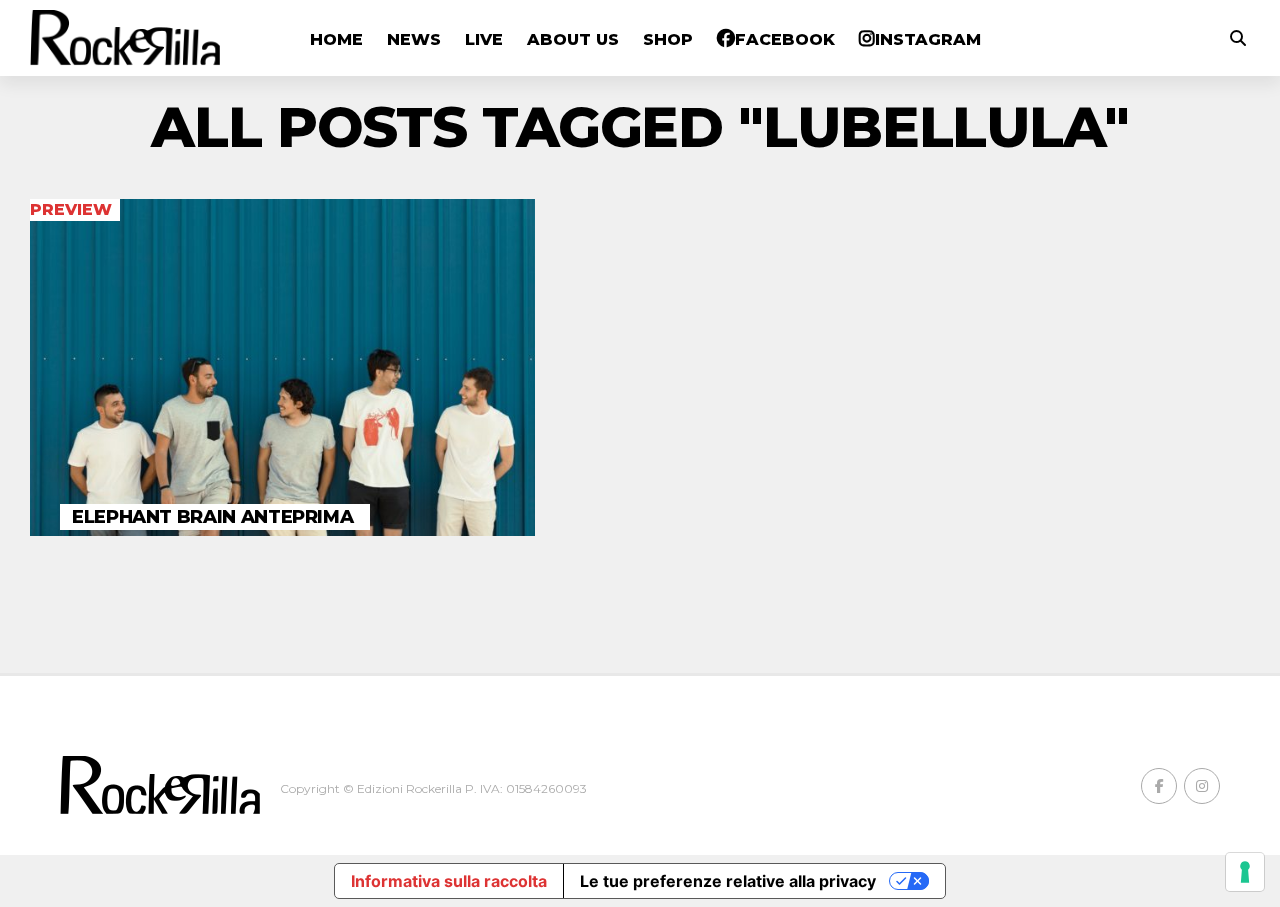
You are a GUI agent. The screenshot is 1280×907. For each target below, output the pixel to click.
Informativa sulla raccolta (449, 881)
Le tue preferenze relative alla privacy (728, 881)
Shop (668, 39)
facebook (785, 39)
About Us (573, 39)
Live (484, 39)
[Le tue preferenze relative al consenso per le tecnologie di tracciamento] (1245, 872)
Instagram (928, 39)
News (414, 39)
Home (336, 39)
